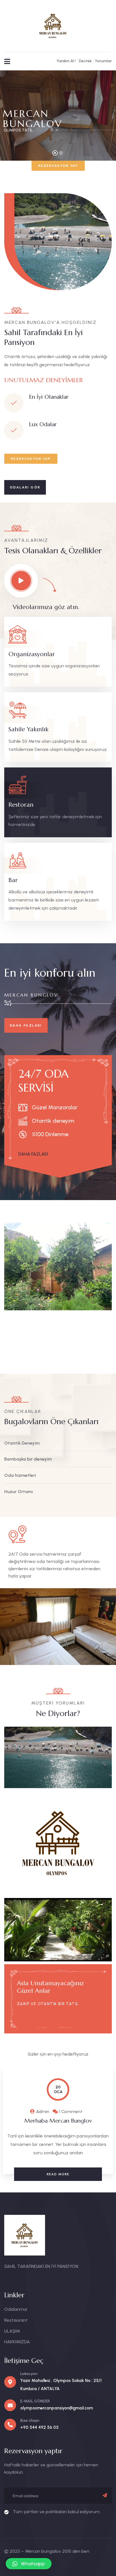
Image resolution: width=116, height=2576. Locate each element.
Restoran (21, 805)
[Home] (53, 26)
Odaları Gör (25, 487)
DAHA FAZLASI (26, 1025)
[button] (109, 1291)
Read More (58, 2174)
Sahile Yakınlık (28, 729)
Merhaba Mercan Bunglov (58, 2121)
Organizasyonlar (32, 654)
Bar (13, 880)
